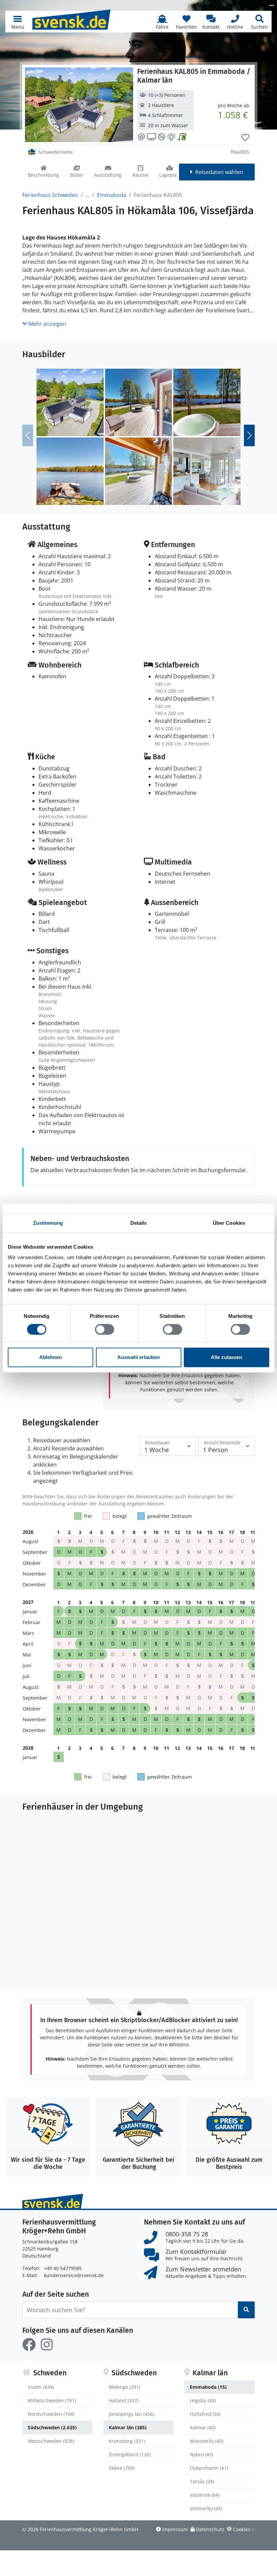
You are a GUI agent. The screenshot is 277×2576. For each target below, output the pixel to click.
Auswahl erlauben (138, 1357)
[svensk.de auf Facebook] (29, 2345)
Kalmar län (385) (128, 2427)
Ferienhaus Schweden (50, 195)
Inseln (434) (41, 2387)
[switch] (105, 1329)
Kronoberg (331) (127, 2441)
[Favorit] (245, 138)
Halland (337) (124, 2400)
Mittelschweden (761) (52, 2400)
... (87, 195)
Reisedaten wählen (219, 172)
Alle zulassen (226, 1357)
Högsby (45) (203, 2400)
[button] (18, 22)
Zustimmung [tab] (48, 1223)
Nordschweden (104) (51, 2414)
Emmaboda (112, 195)
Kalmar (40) (203, 2427)
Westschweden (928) (51, 2441)
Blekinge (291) (124, 2387)
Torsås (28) (202, 2481)
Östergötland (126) (130, 2454)
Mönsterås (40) (207, 2441)
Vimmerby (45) (206, 2508)
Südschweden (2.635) (52, 2427)
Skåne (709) (122, 2468)
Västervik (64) (205, 2495)
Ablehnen (51, 1357)
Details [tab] (139, 1223)
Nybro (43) (202, 2454)
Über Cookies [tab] (229, 1223)
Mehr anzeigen (47, 324)
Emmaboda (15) (208, 2387)
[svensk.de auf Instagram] (47, 2345)
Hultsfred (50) (205, 2414)
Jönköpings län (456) (131, 2414)
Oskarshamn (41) (209, 2468)
